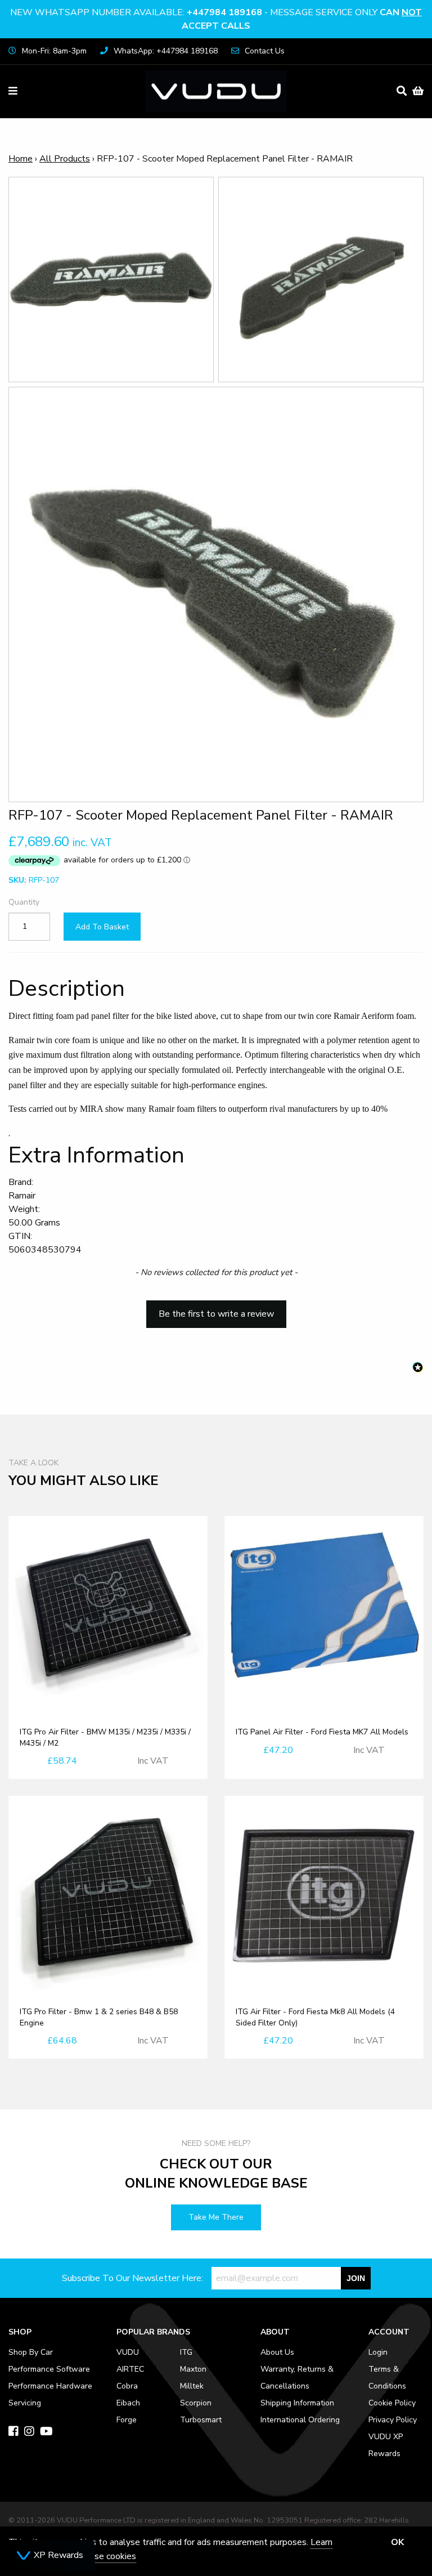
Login (378, 2352)
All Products (65, 159)
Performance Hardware (50, 2386)
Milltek (192, 2386)
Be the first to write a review (216, 1314)
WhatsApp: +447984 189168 (166, 51)
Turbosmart (201, 2420)
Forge (127, 2420)
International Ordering (300, 2420)
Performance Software (49, 2369)
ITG (186, 2352)
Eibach (128, 2403)
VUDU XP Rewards (386, 2445)
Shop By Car (31, 2352)
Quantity (24, 902)
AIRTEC (130, 2369)
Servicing (25, 2403)
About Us (277, 2352)
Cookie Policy (392, 2403)
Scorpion (196, 2403)
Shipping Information (297, 2403)
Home (21, 159)
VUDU (128, 2352)
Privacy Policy (393, 2420)
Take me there (216, 2217)
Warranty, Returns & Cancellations (297, 2378)
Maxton (193, 2369)
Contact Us (265, 51)
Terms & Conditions (387, 2378)
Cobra (127, 2386)
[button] (216, 1309)
